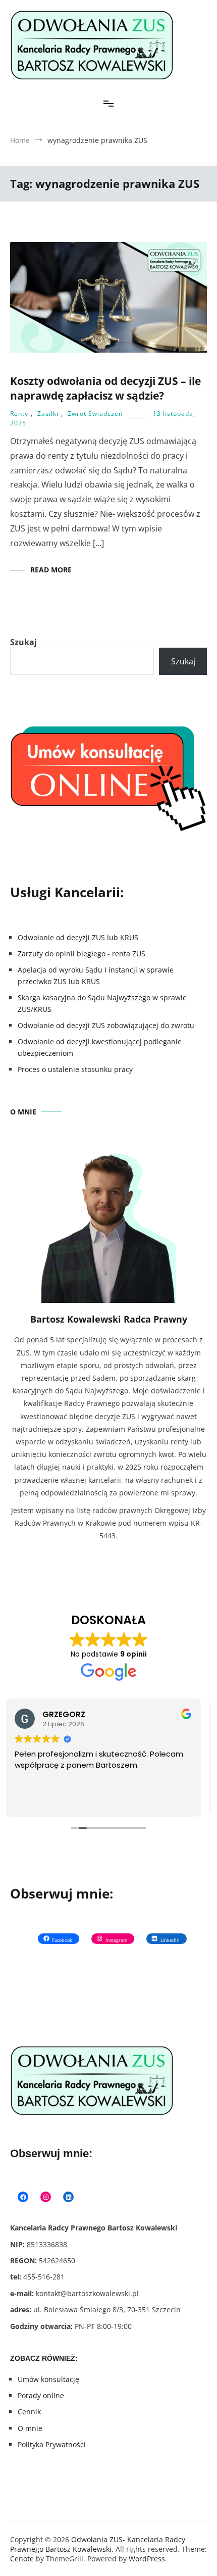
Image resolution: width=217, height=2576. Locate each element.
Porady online (41, 2395)
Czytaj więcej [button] (43, 1802)
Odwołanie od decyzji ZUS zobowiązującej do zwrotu (106, 1025)
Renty (19, 414)
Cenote (22, 2559)
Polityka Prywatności (52, 2444)
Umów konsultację (48, 2379)
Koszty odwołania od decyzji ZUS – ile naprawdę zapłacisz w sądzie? (105, 388)
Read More (51, 570)
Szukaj (23, 642)
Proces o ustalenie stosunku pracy (75, 1069)
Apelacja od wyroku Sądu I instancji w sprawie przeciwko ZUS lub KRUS (96, 975)
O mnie (30, 2428)
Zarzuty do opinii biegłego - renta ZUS (82, 954)
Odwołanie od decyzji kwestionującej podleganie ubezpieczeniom (100, 1047)
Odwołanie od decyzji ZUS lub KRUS (78, 937)
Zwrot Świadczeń (95, 414)
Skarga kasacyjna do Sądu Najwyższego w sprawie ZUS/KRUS (102, 1003)
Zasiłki (48, 414)
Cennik (29, 2412)
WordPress (147, 2559)
